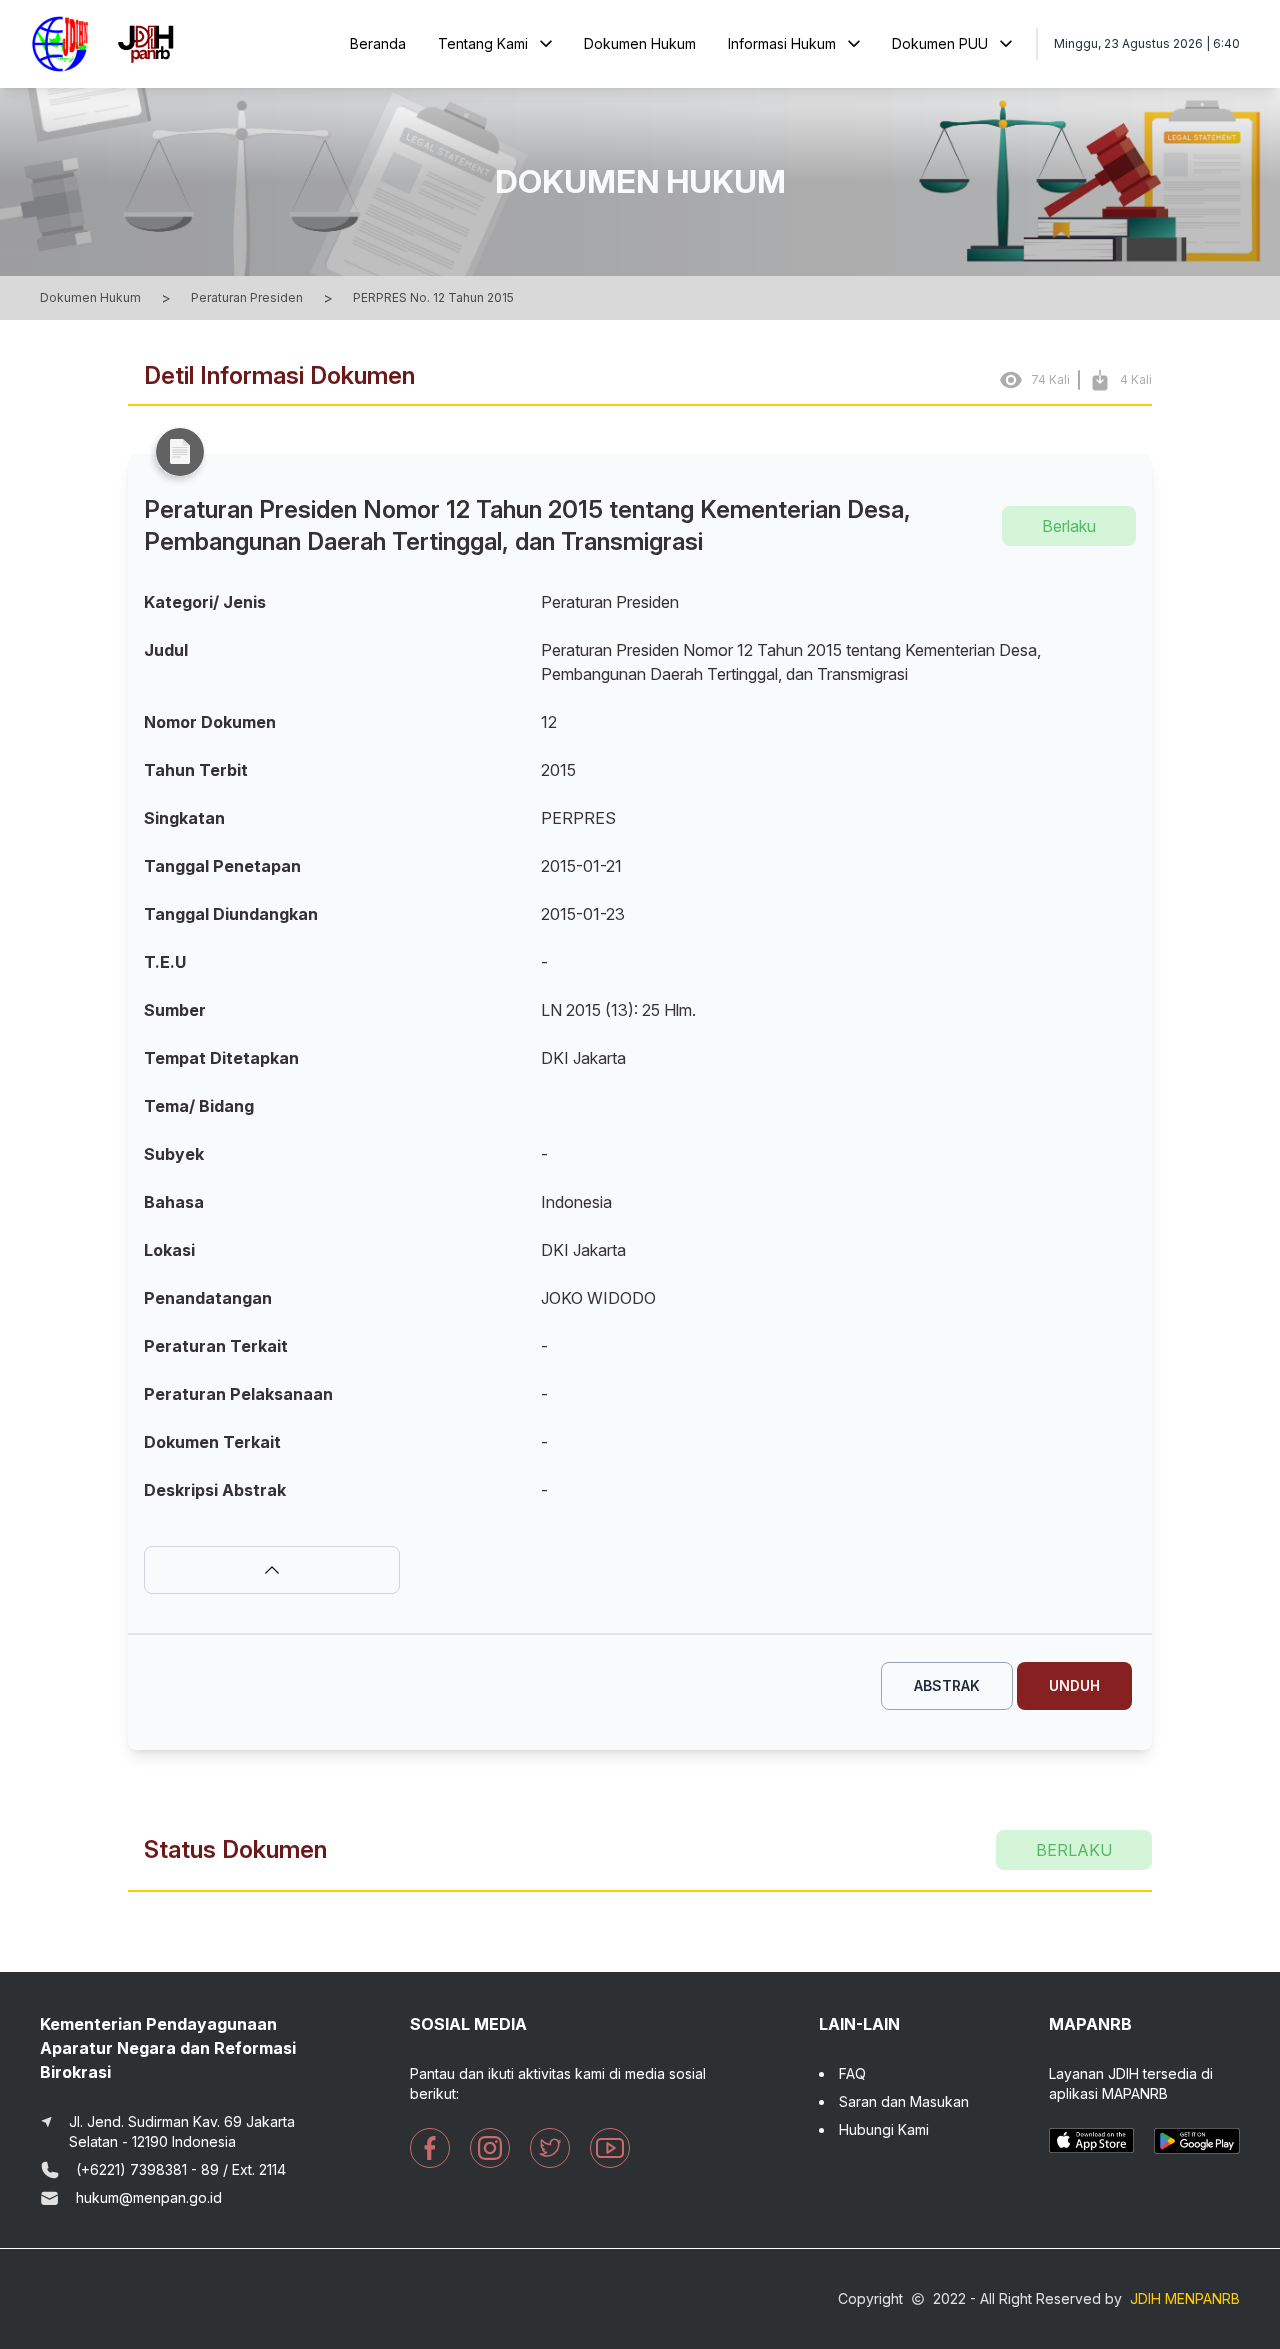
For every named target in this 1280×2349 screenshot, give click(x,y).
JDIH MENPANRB (1185, 2298)
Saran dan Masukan (904, 2101)
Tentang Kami (483, 43)
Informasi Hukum (782, 43)
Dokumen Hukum (640, 43)
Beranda (378, 43)
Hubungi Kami (884, 2129)
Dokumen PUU (940, 43)
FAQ (852, 2073)
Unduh (1074, 1685)
